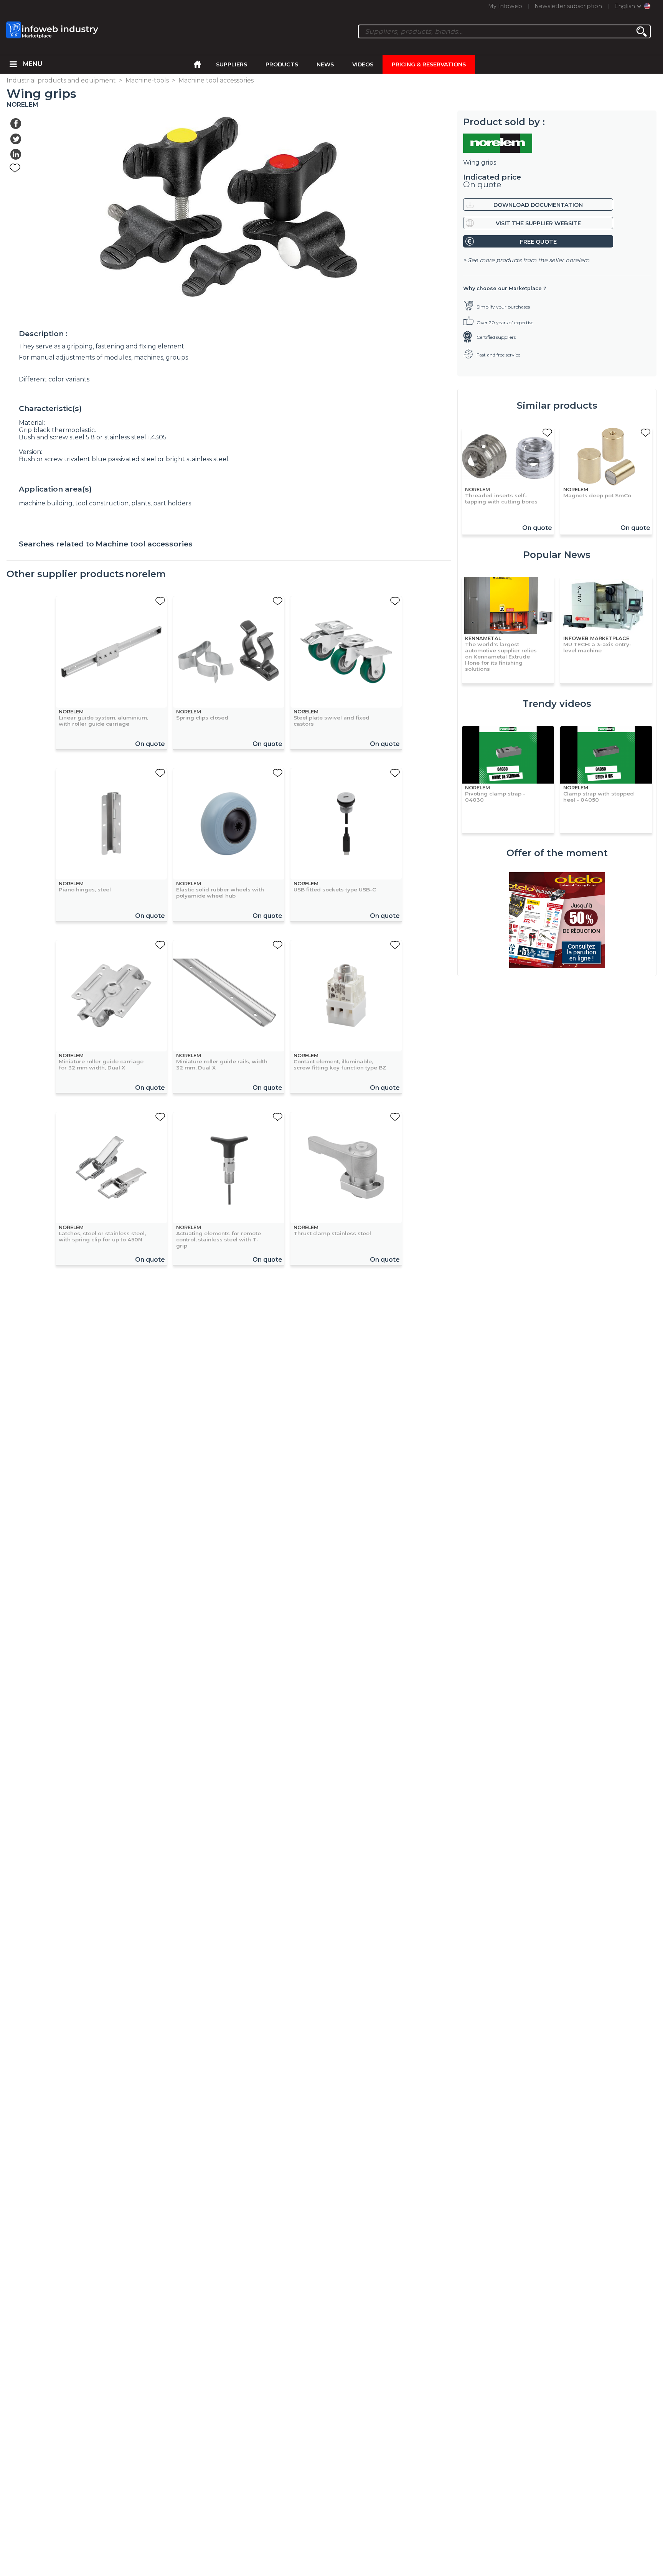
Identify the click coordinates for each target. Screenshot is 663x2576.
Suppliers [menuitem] (232, 64)
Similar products (557, 405)
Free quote (538, 242)
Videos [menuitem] (363, 64)
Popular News (557, 555)
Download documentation (538, 205)
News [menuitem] (325, 64)
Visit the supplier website (538, 223)
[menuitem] (13, 64)
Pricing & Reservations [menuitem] (429, 64)
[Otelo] (557, 921)
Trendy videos (557, 704)
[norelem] (557, 143)
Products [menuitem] (282, 64)
